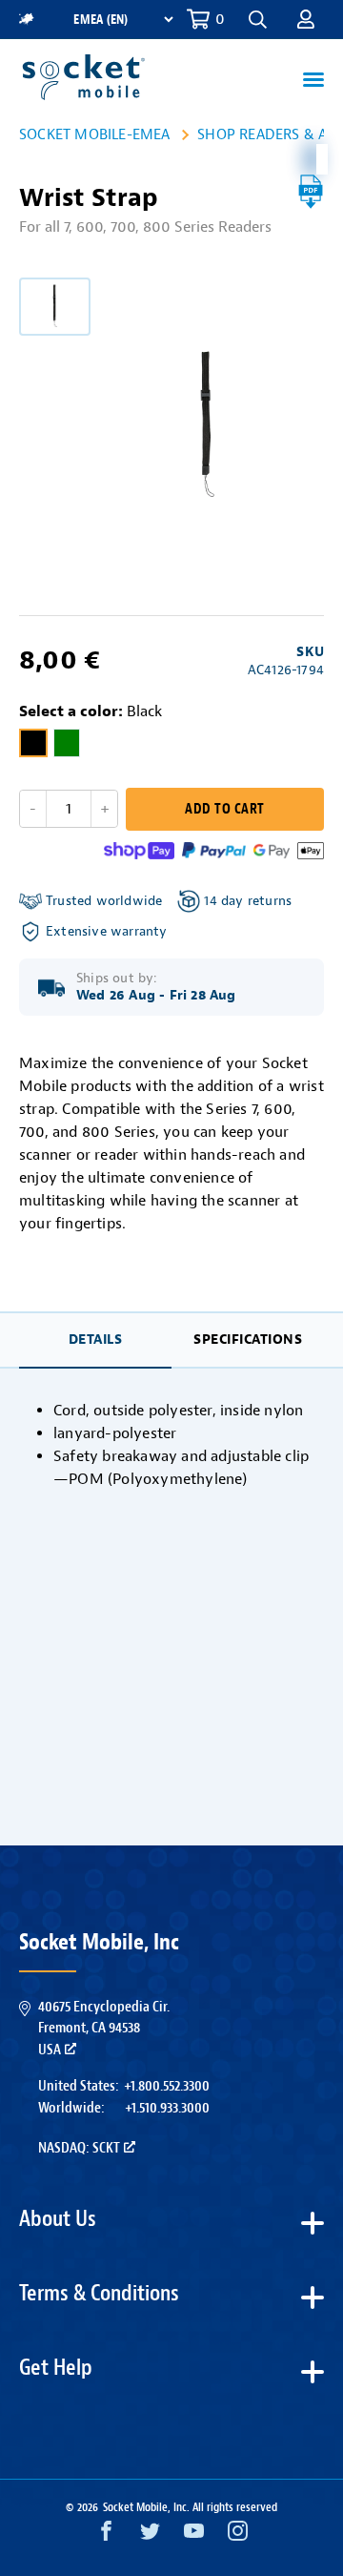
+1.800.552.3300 (167, 2086)
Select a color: (91, 711)
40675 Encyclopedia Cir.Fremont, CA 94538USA (104, 2028)
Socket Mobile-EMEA (95, 134)
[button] (306, 19)
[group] (55, 307)
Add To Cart (224, 809)
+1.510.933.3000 (167, 2108)
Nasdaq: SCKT (79, 2148)
